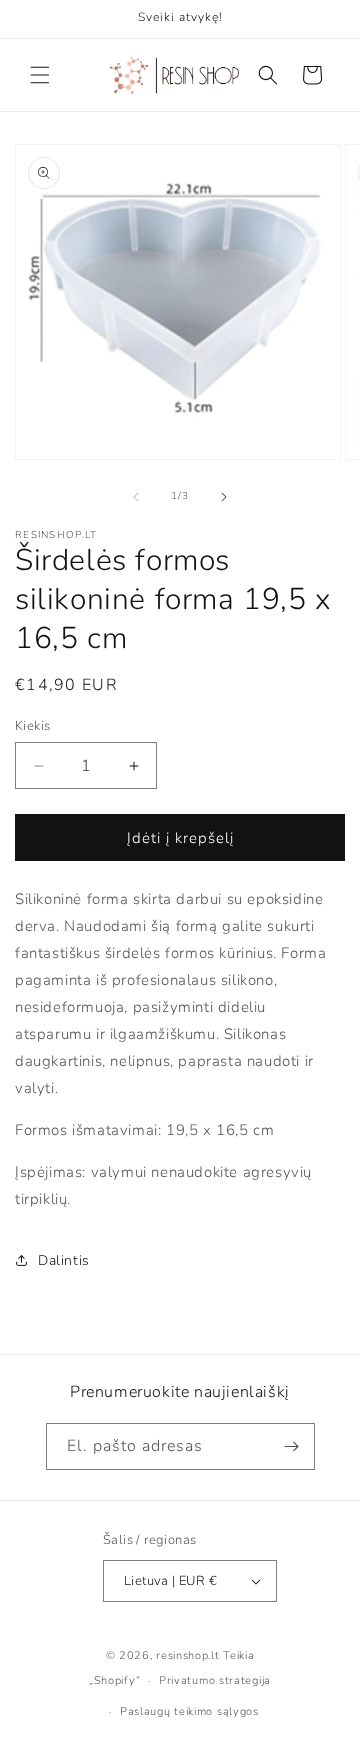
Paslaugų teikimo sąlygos (189, 1711)
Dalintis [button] (64, 1260)
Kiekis (32, 726)
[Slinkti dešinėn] (224, 497)
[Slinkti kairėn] (136, 497)
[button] (40, 75)
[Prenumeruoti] (292, 1446)
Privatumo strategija (215, 1680)
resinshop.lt (187, 1655)
